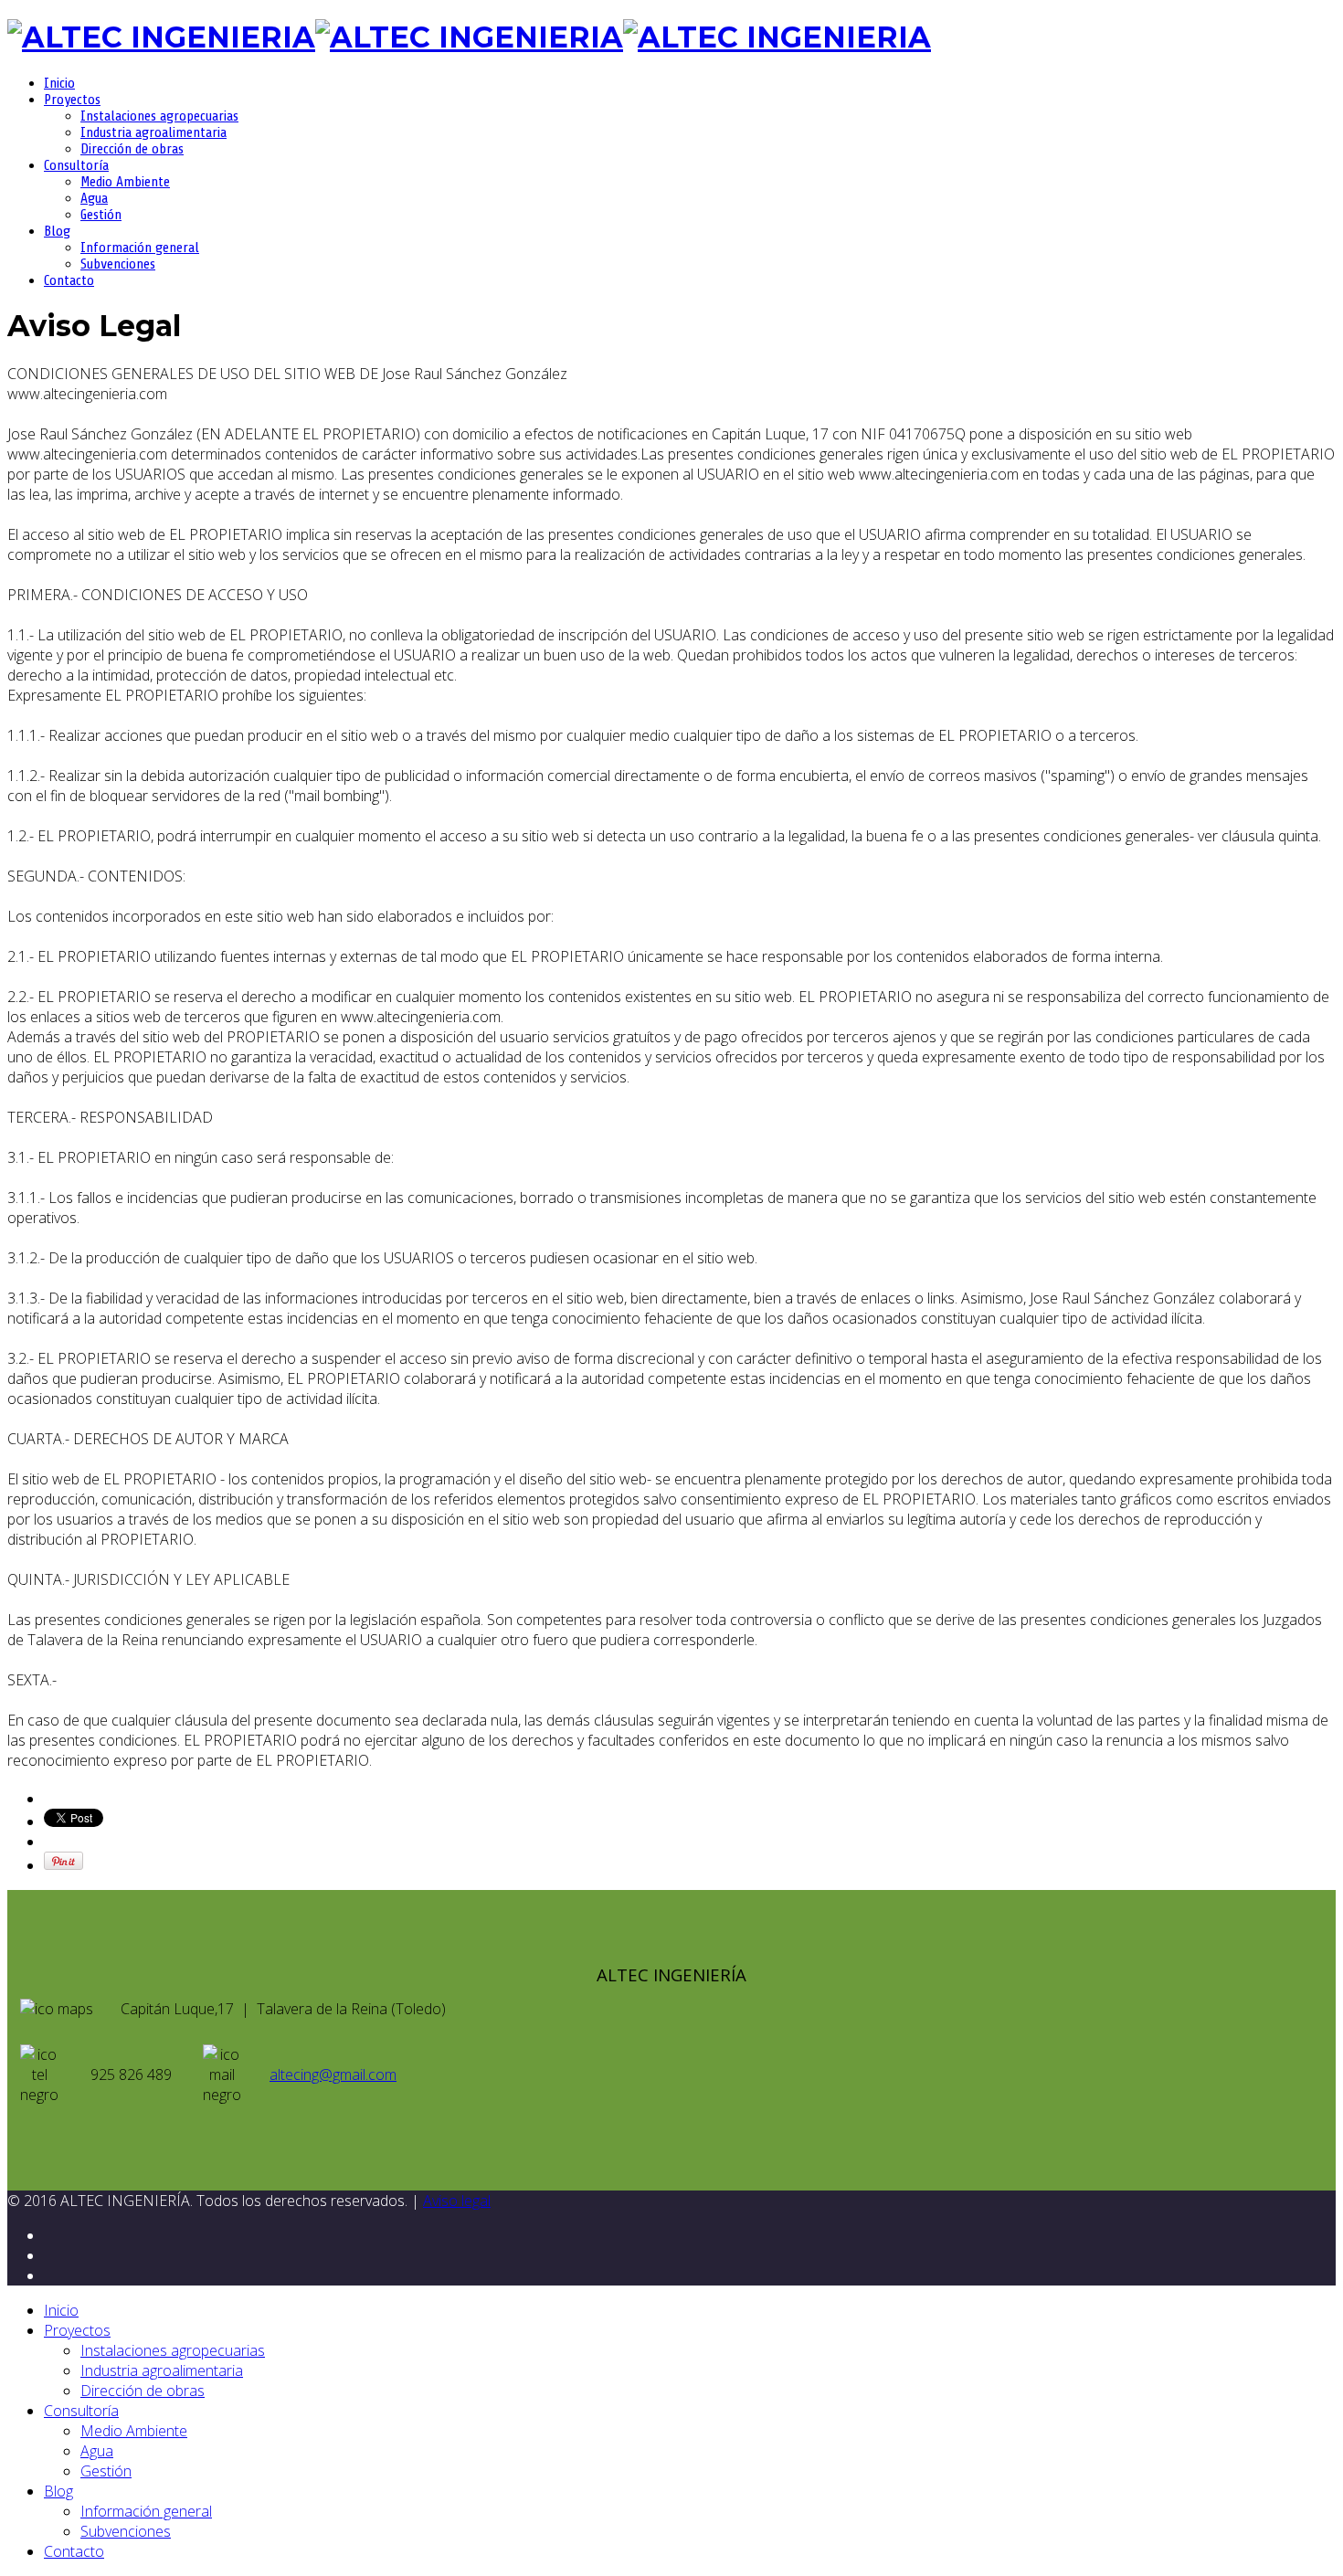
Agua (94, 198)
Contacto (69, 280)
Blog (57, 231)
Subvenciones (118, 264)
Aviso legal (457, 2201)
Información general (140, 248)
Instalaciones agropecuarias (159, 116)
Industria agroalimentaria (153, 132)
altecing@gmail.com (333, 2075)
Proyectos (72, 100)
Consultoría (76, 165)
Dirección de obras (132, 149)
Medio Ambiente (125, 182)
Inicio (59, 83)
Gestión (101, 215)
